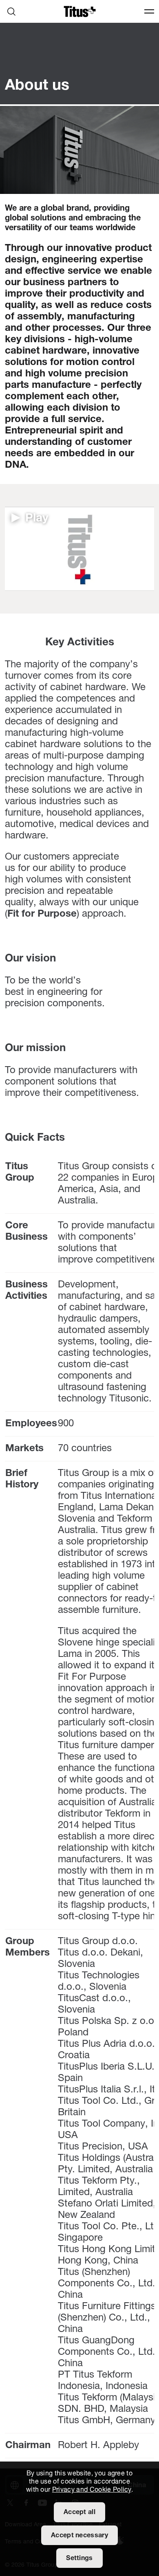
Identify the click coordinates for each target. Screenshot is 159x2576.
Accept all (79, 2512)
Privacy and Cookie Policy (92, 2490)
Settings (79, 2558)
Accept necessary (79, 2536)
